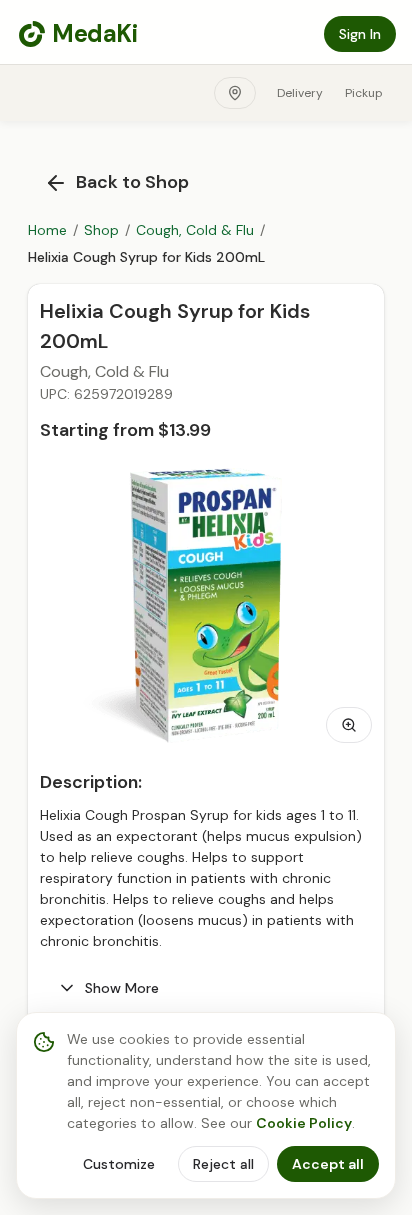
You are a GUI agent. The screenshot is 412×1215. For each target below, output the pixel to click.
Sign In (360, 34)
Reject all (223, 1164)
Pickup (364, 93)
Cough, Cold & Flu (195, 230)
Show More (122, 988)
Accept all (328, 1164)
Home (47, 230)
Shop (101, 230)
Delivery (300, 93)
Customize (119, 1164)
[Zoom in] (349, 725)
